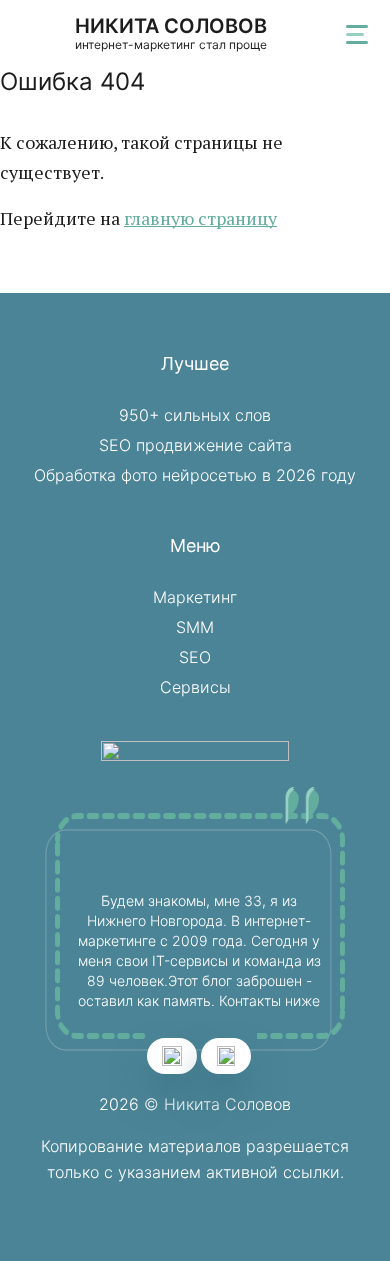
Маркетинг (195, 597)
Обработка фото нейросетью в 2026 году (195, 475)
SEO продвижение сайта (195, 445)
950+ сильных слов (195, 415)
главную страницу (200, 218)
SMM (195, 627)
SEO (195, 657)
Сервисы (195, 687)
